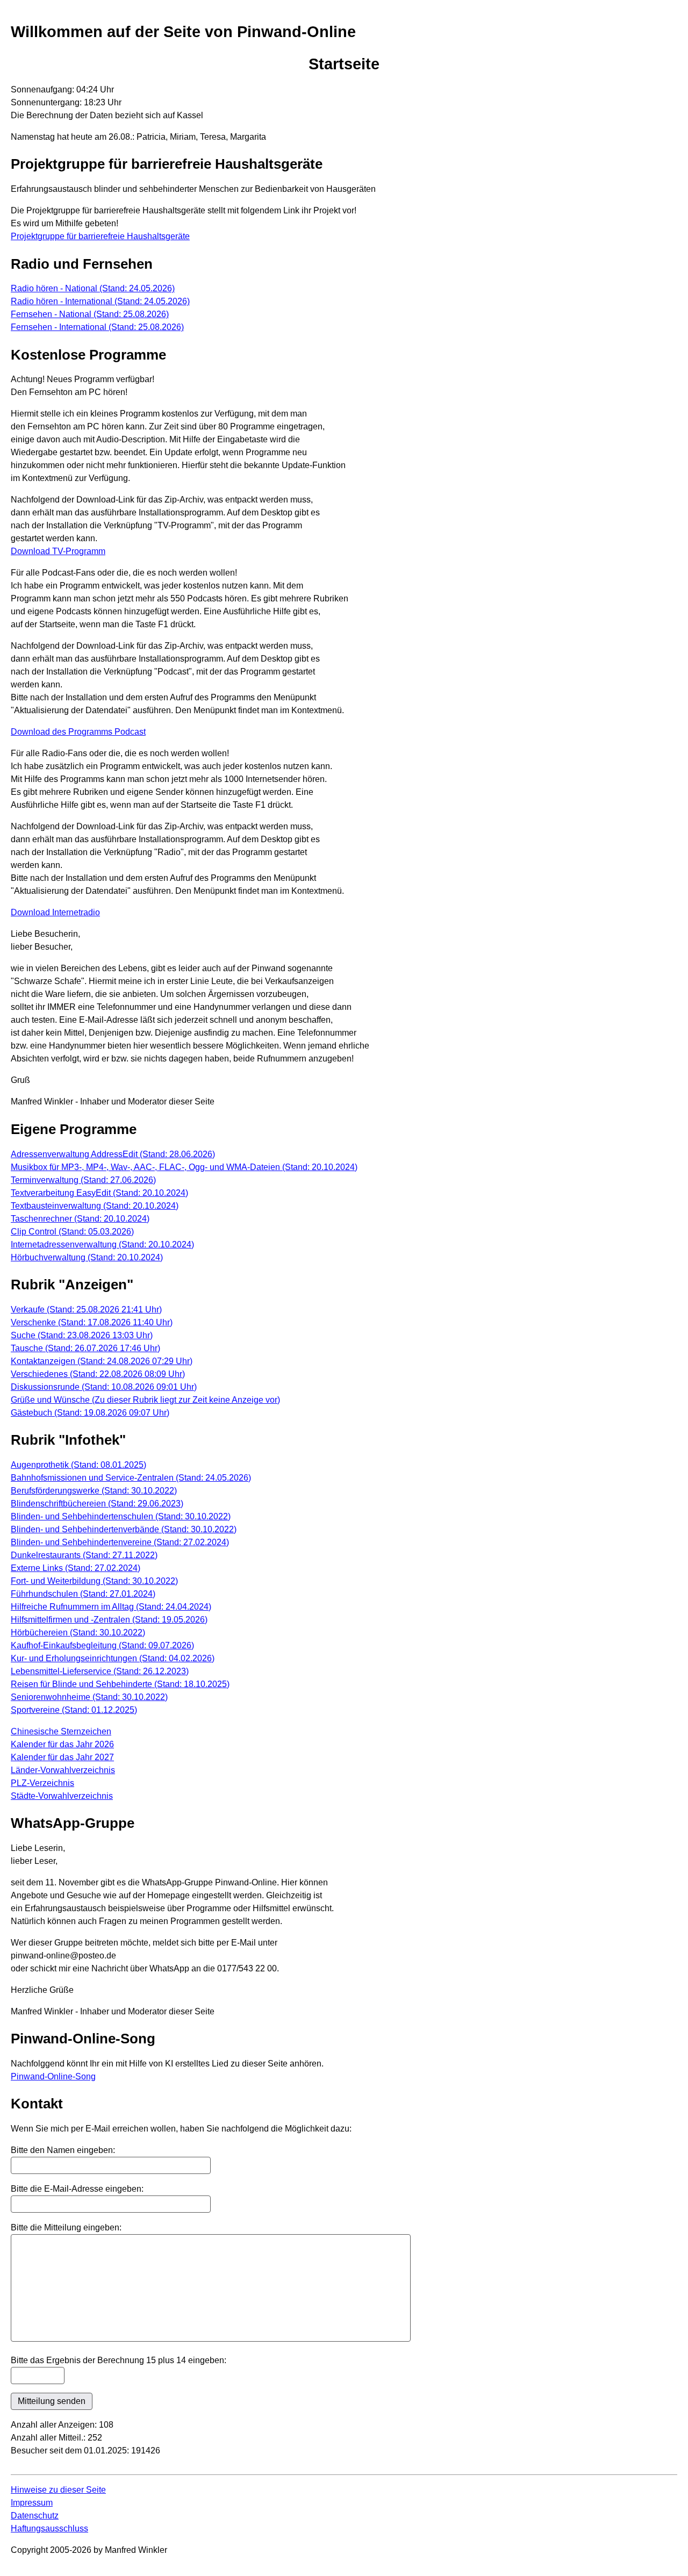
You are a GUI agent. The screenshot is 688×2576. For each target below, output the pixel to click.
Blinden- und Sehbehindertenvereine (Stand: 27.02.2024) (120, 1542)
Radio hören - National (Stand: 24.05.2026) (93, 288)
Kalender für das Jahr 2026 (62, 1744)
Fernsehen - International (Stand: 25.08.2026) (97, 327)
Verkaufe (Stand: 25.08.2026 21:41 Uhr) (86, 1309)
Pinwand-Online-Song (53, 2076)
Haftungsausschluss (49, 2528)
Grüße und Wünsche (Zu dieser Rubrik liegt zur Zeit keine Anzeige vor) (145, 1400)
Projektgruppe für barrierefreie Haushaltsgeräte (100, 236)
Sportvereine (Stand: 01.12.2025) (74, 1710)
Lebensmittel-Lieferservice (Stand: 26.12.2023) (100, 1671)
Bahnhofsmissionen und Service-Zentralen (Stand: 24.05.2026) (131, 1478)
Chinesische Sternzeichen (61, 1731)
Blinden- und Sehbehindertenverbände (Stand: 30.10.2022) (124, 1529)
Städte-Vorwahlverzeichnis (62, 1796)
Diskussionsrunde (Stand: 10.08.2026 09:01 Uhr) (104, 1387)
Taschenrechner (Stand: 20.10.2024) (80, 1219)
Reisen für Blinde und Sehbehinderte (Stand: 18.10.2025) (120, 1684)
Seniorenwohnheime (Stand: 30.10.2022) (89, 1697)
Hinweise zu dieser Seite (58, 2490)
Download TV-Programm (58, 551)
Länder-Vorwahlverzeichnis (63, 1770)
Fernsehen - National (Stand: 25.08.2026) (90, 314)
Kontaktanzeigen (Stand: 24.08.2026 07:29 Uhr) (102, 1361)
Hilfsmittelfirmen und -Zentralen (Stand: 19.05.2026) (109, 1620)
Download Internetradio (55, 912)
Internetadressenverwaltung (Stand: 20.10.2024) (102, 1244)
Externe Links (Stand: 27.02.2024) (76, 1568)
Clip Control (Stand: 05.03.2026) (72, 1232)
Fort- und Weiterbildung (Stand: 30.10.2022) (94, 1581)
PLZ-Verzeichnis (42, 1783)
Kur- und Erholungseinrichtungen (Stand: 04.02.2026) (113, 1658)
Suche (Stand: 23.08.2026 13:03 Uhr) (82, 1335)
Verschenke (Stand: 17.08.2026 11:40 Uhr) (92, 1322)
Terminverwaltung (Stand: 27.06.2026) (83, 1180)
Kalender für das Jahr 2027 (62, 1757)
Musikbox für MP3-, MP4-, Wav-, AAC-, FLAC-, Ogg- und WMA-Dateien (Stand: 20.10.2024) (184, 1167)
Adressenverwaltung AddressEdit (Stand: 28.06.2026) (113, 1154)
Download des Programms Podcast (78, 732)
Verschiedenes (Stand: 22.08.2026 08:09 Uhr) (98, 1374)
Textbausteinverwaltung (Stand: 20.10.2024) (95, 1206)
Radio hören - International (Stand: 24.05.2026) (100, 301)
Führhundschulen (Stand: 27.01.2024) (83, 1594)
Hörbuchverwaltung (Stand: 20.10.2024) (87, 1257)
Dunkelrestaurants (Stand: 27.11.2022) (84, 1555)
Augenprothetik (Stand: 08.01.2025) (78, 1465)
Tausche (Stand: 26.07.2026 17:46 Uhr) (85, 1348)
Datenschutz (35, 2516)
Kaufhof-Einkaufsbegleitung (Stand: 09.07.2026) (102, 1645)
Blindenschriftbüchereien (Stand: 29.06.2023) (97, 1504)
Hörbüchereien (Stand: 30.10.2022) (78, 1633)
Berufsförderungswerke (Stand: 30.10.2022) (94, 1491)
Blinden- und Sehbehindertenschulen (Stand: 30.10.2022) (121, 1516)
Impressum (32, 2503)
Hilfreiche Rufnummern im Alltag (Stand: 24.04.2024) (111, 1607)
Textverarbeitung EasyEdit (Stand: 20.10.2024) (99, 1193)
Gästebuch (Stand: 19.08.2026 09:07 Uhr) (90, 1413)
